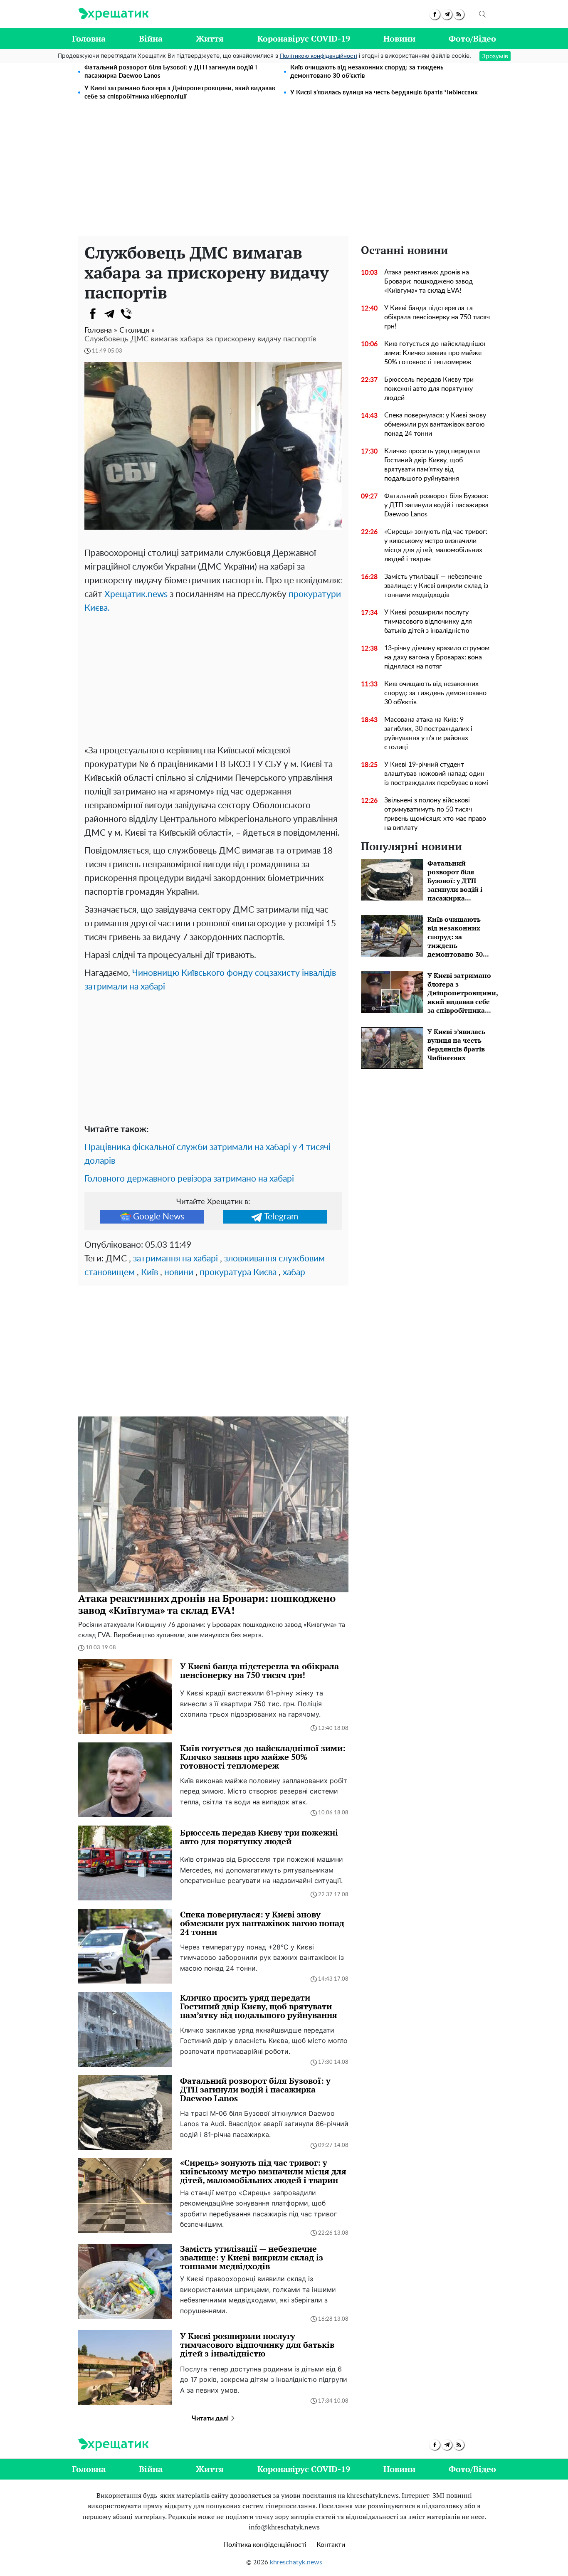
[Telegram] (109, 314)
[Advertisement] (284, 174)
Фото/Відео (472, 38)
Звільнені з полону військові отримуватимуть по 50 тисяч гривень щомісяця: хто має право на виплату (435, 814)
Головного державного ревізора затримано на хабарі (189, 1179)
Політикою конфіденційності (319, 56)
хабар (294, 1272)
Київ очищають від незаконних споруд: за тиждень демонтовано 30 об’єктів (367, 72)
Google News (159, 1217)
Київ (149, 1272)
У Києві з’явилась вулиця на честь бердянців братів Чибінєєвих (384, 93)
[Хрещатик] (113, 14)
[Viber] (126, 314)
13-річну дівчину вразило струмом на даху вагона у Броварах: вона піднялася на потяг (437, 657)
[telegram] (447, 14)
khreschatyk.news (296, 2562)
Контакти (331, 2545)
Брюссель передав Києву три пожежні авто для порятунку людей (429, 389)
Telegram (281, 1217)
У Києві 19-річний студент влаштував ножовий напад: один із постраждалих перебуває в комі (436, 774)
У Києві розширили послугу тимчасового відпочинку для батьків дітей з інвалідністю (428, 622)
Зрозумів (495, 56)
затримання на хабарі (175, 1259)
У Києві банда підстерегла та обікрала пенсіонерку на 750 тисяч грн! (437, 317)
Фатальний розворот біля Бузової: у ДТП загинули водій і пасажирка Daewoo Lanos (171, 72)
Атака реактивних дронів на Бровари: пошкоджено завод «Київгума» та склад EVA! (428, 281)
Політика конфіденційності (265, 2545)
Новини (399, 38)
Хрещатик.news (136, 594)
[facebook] (435, 14)
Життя (210, 38)
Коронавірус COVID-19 (304, 38)
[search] (482, 14)
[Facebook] (93, 314)
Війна (151, 38)
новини (179, 1272)
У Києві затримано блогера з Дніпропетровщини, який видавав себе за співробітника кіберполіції (180, 93)
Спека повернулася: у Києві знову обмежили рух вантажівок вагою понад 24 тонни (435, 424)
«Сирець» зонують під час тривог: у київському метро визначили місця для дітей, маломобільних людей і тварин (436, 545)
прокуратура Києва (238, 1272)
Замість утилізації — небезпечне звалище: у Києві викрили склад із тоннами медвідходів (436, 586)
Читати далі (211, 2418)
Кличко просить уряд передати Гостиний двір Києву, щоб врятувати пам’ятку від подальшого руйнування (432, 465)
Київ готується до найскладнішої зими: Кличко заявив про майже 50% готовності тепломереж (435, 353)
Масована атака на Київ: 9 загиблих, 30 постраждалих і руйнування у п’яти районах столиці (428, 733)
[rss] (459, 14)
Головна (89, 38)
